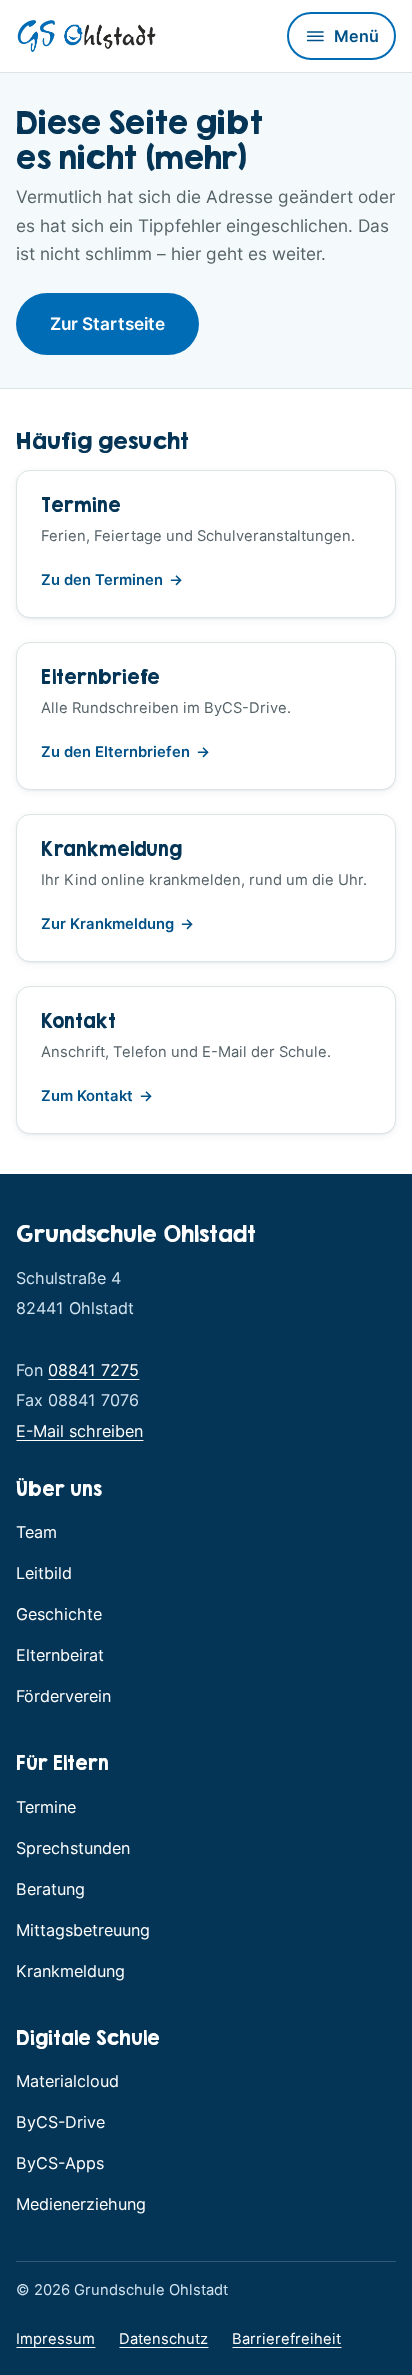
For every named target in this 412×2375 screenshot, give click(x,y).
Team (36, 1532)
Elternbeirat (60, 1655)
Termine (46, 1807)
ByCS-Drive (60, 2121)
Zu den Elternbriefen (125, 753)
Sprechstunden (73, 1848)
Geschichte (59, 1614)
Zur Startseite (107, 323)
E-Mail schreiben (79, 1431)
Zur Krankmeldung (117, 925)
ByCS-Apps (60, 2162)
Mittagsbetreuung (83, 1930)
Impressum (55, 2339)
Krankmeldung (70, 1970)
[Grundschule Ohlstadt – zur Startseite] (86, 36)
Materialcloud (67, 2081)
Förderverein (63, 1696)
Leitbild (44, 1573)
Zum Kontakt (87, 1096)
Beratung (50, 1889)
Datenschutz (163, 2339)
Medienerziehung (81, 2203)
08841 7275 (93, 1370)
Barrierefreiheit (286, 2339)
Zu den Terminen (102, 580)
